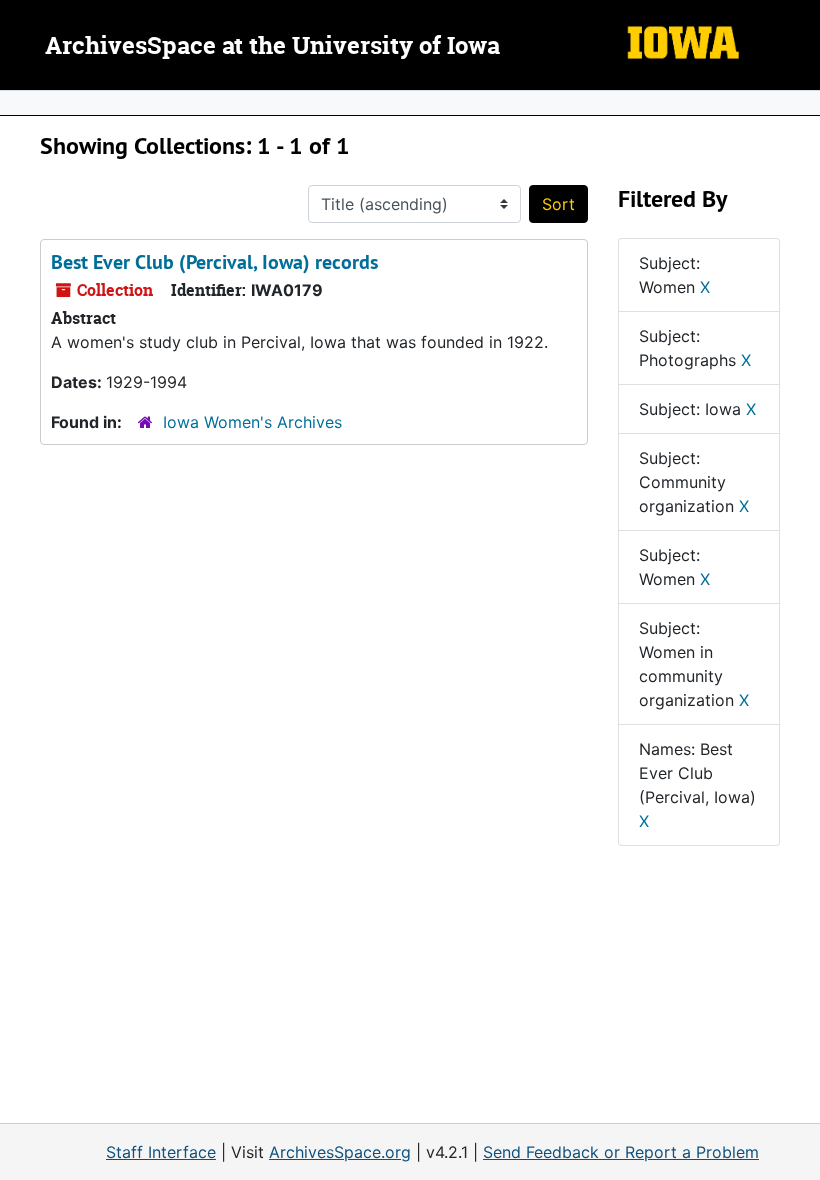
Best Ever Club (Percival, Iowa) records (214, 262)
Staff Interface (161, 1152)
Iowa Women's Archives (252, 422)
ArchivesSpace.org (340, 1152)
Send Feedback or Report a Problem (621, 1152)
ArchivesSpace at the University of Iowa (272, 47)
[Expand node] (800, 103)
